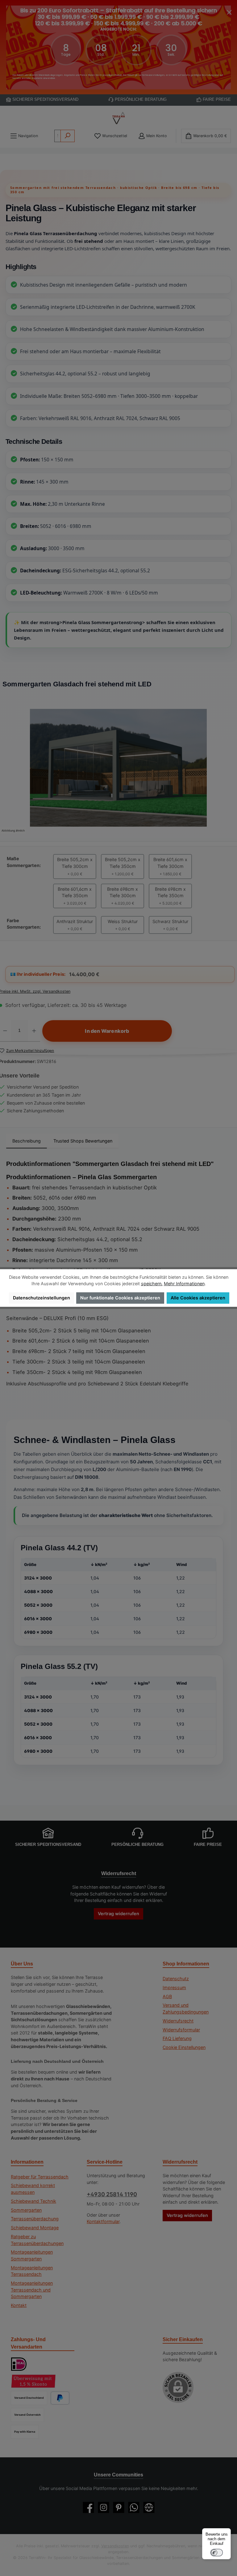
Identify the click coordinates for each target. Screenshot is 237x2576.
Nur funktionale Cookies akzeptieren (120, 1298)
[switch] (217, 2553)
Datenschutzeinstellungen (42, 1298)
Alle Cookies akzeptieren (198, 1298)
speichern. (152, 1284)
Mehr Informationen (184, 1284)
